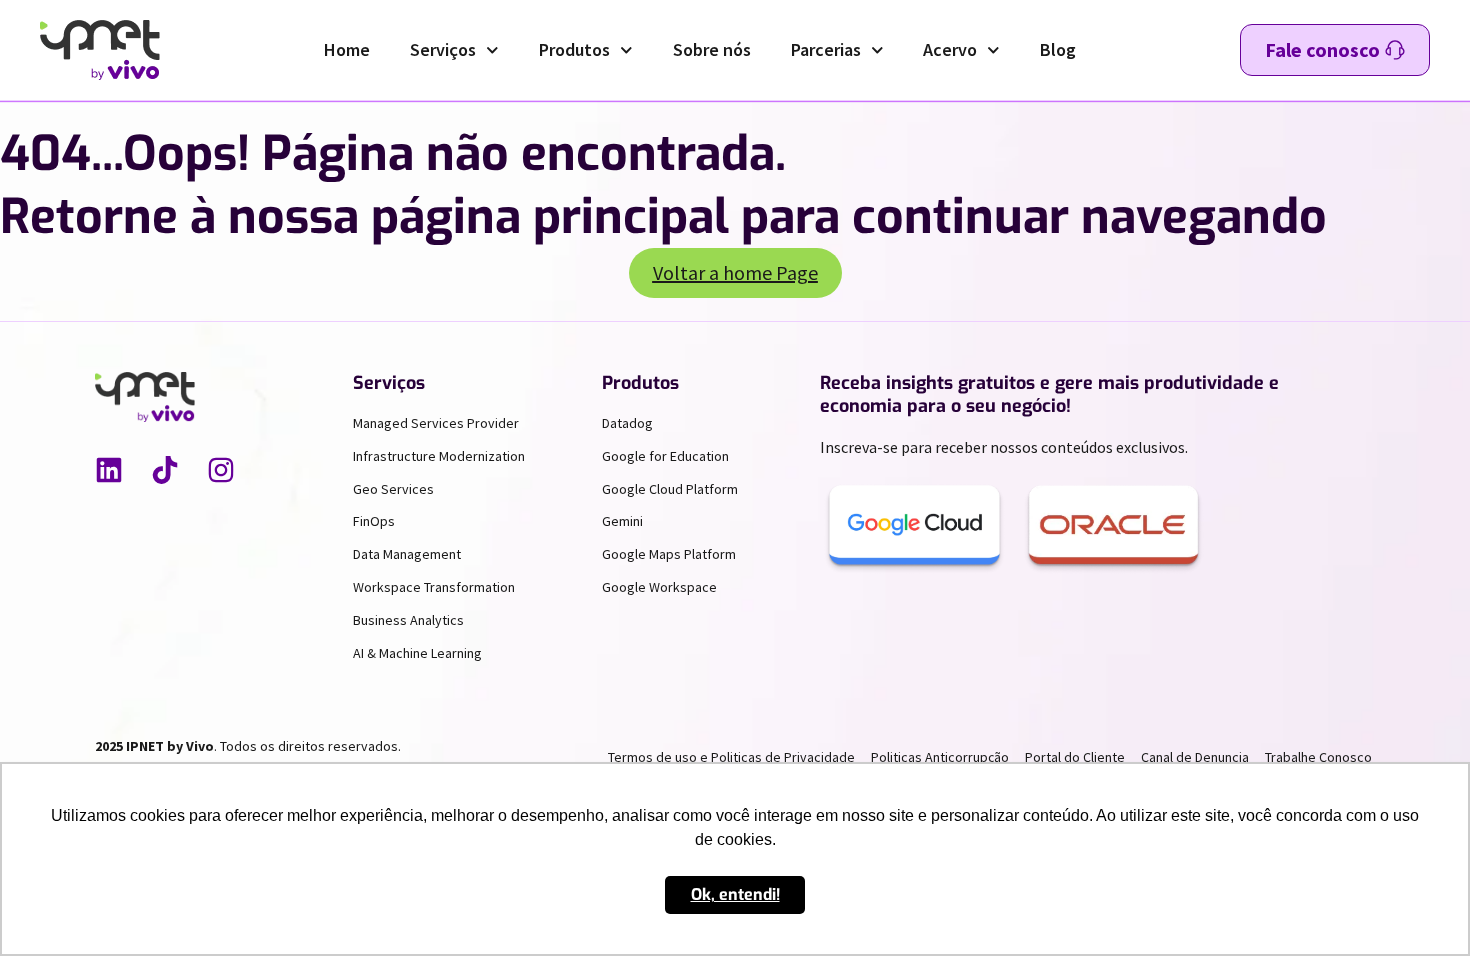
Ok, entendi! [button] (735, 894)
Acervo (950, 49)
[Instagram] (221, 470)
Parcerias (826, 49)
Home (347, 49)
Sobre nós (712, 49)
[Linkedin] (109, 470)
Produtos (574, 49)
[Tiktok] (165, 470)
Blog (1058, 49)
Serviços (443, 49)
